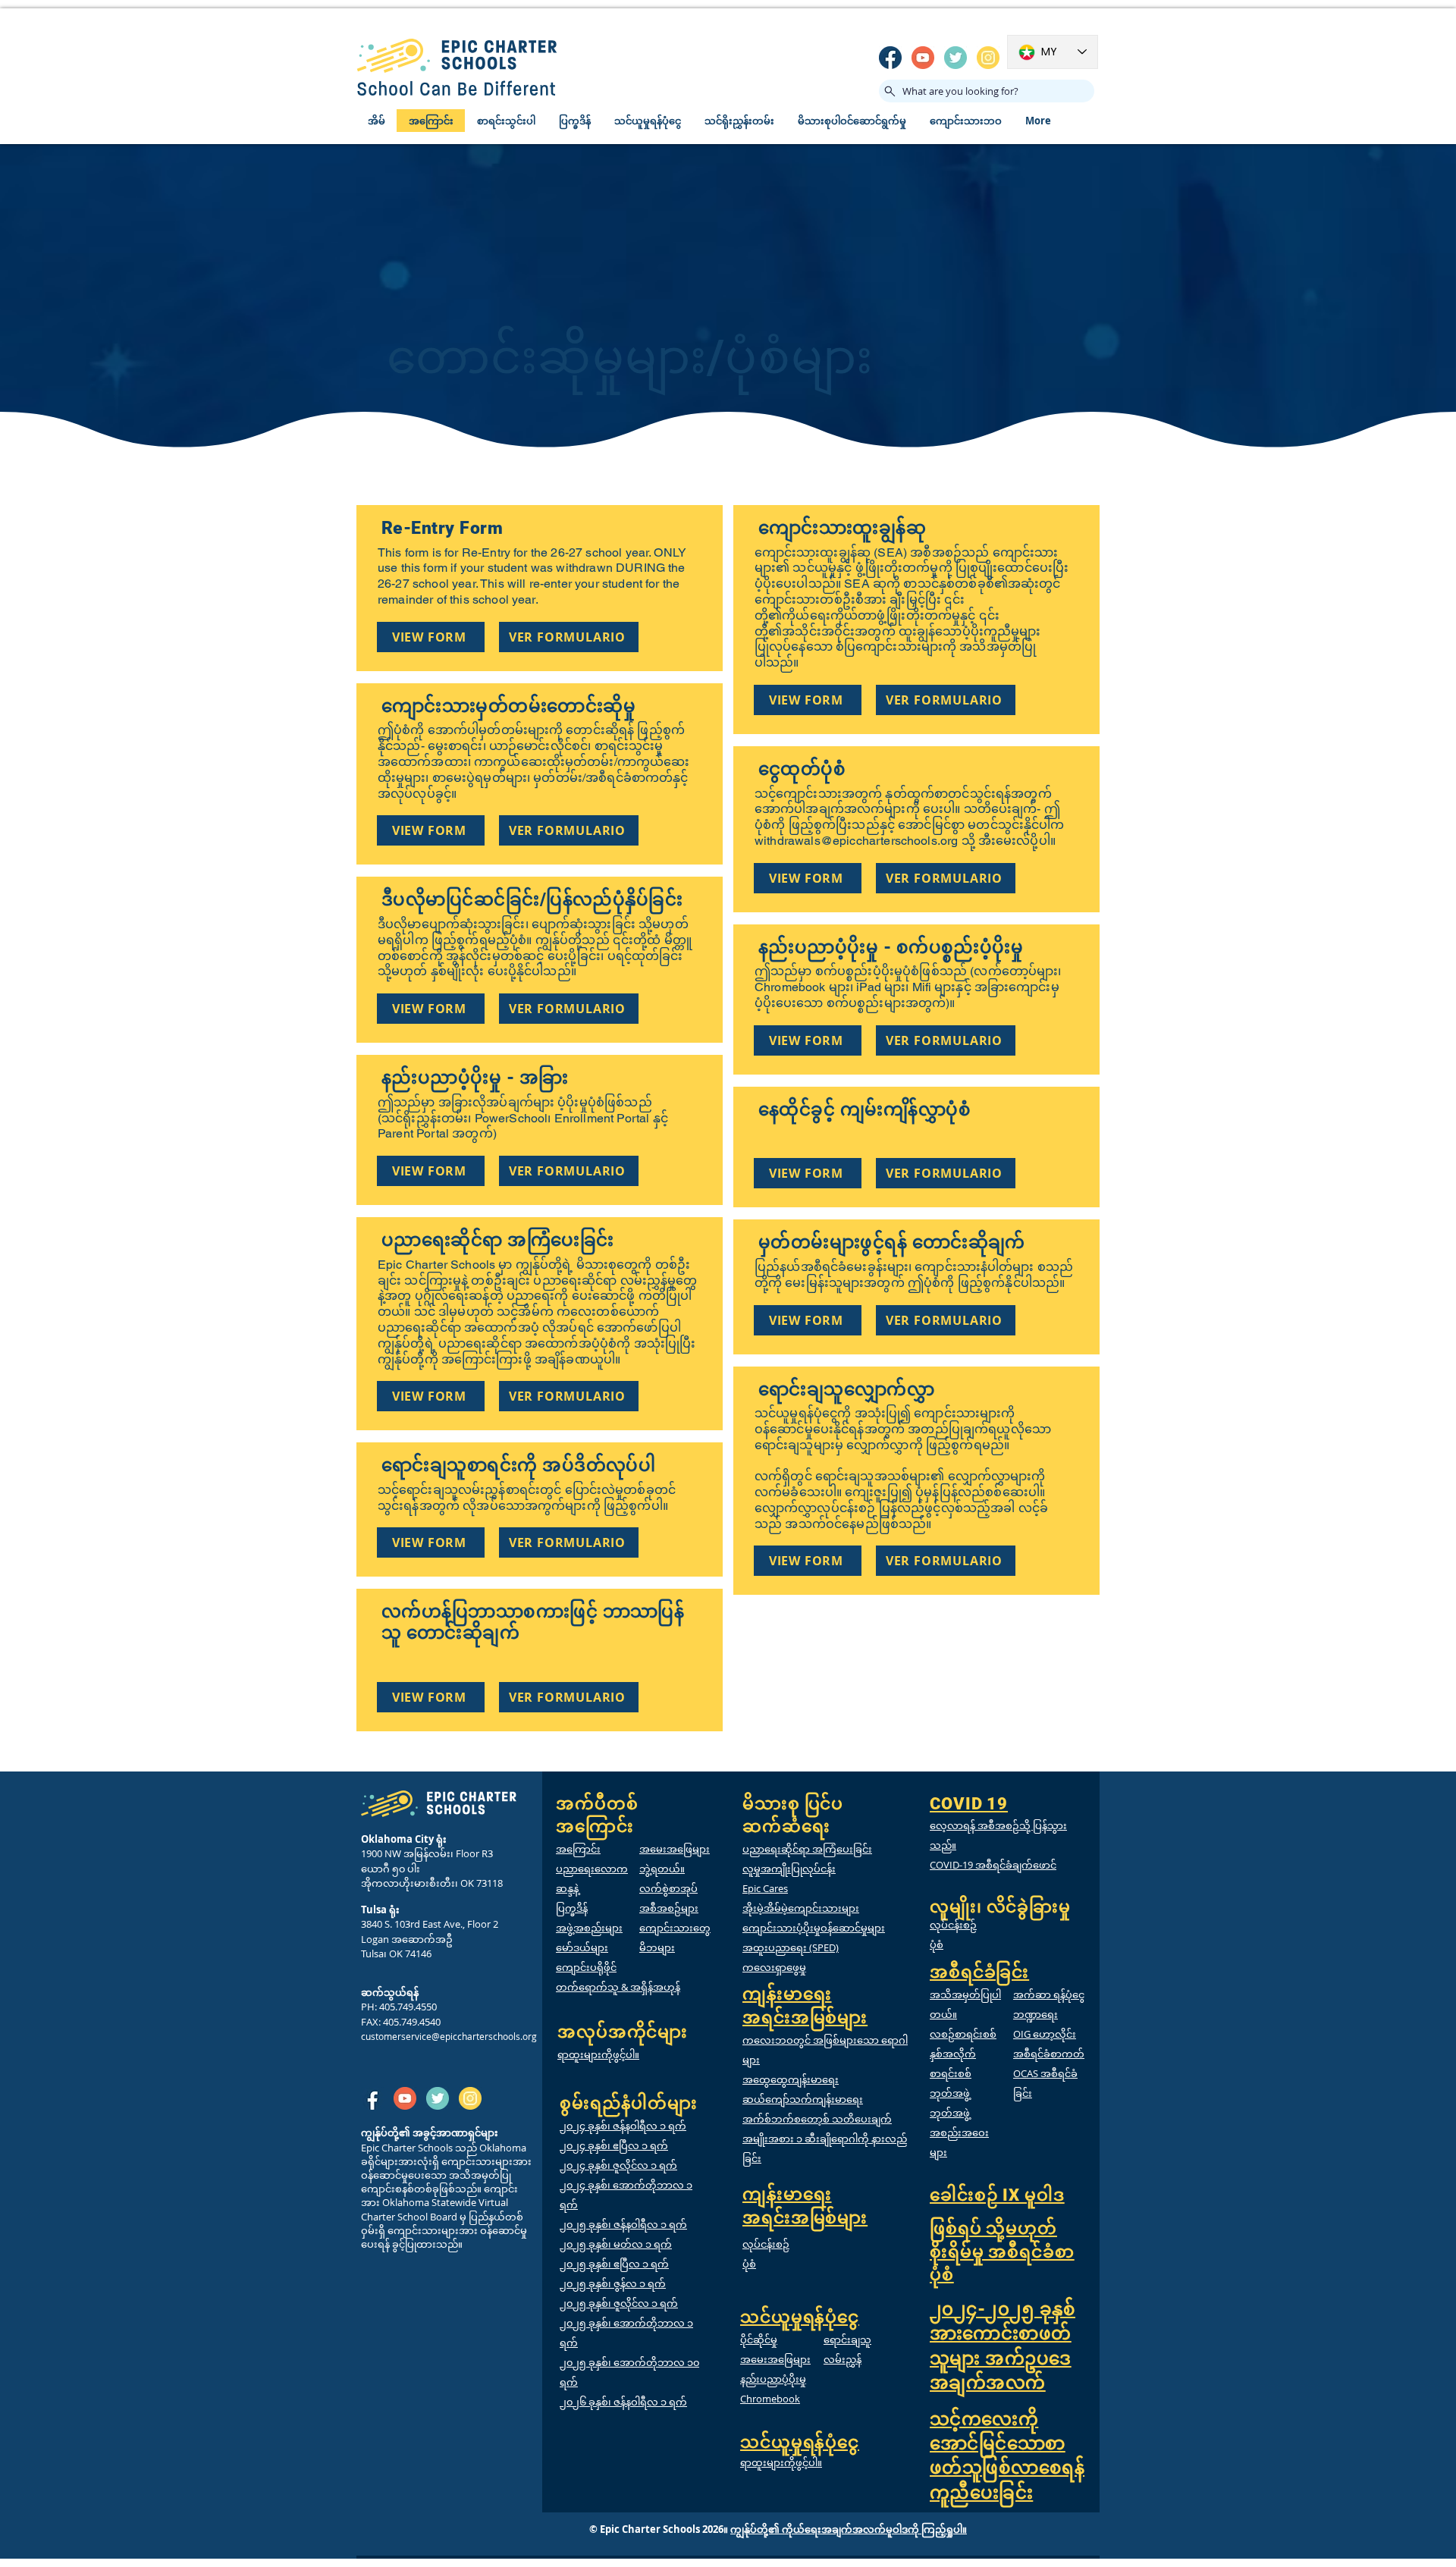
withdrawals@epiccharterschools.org (856, 841)
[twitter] (955, 58)
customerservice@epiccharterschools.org (449, 2036)
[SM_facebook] (890, 58)
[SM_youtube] (923, 58)
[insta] (988, 58)
